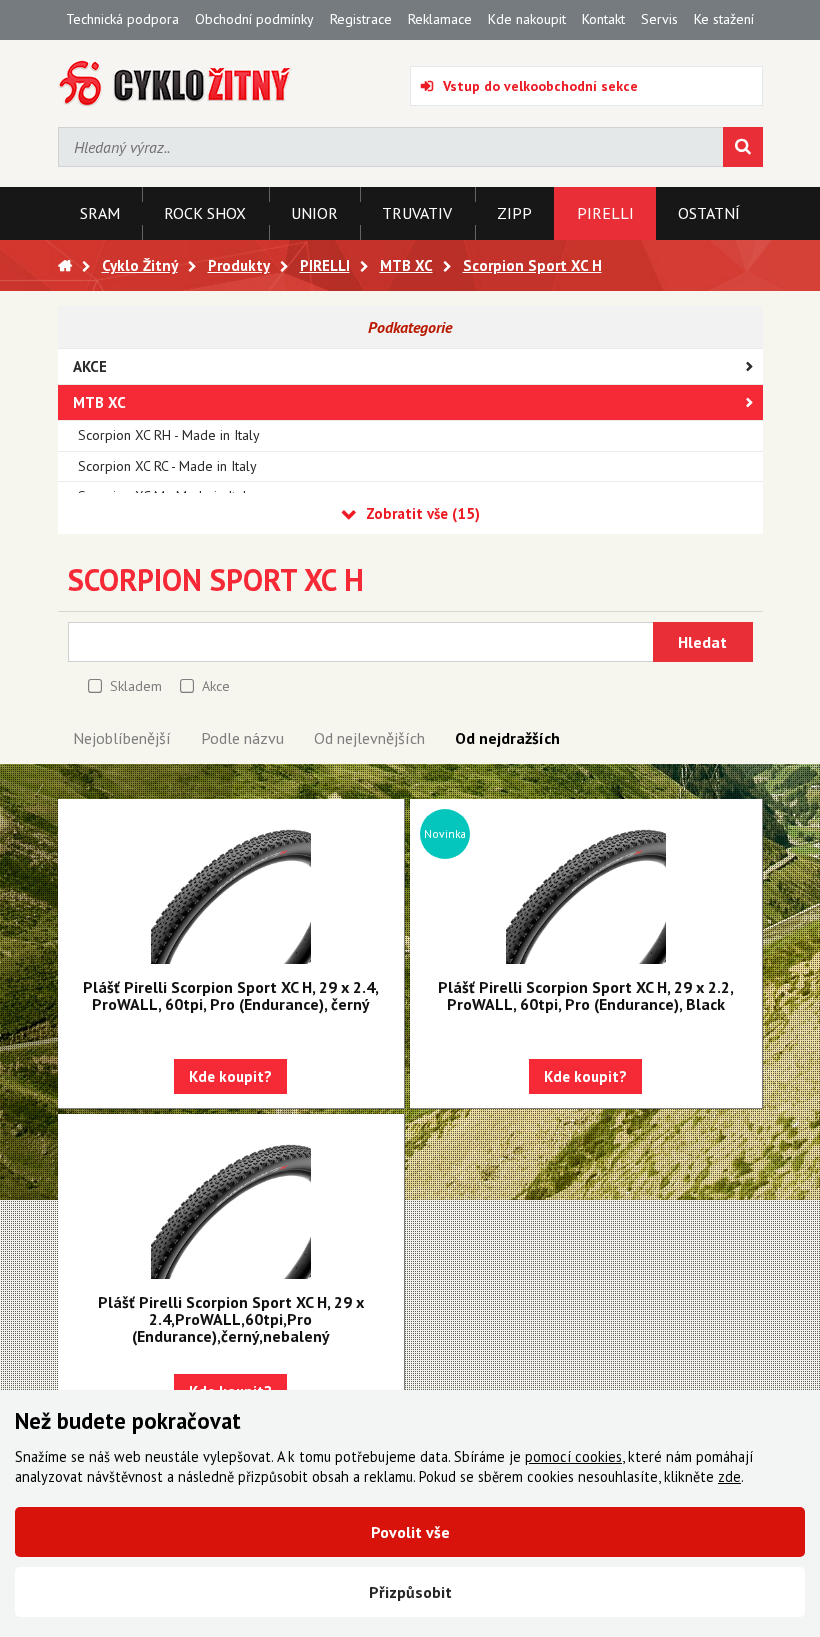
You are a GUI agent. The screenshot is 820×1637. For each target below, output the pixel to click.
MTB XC (99, 402)
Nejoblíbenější (122, 738)
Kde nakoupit (527, 19)
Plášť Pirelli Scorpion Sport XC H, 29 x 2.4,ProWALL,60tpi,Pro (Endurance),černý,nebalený (231, 1319)
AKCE (90, 366)
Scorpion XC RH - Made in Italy (169, 435)
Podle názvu (242, 738)
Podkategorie (410, 327)
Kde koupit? (230, 1076)
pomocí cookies (573, 1456)
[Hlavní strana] (65, 265)
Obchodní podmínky (254, 19)
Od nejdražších (507, 738)
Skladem (136, 686)
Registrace (361, 19)
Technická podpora (122, 19)
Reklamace (440, 19)
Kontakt (603, 19)
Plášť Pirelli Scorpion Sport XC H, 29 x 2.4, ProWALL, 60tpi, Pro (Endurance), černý (231, 995)
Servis (659, 19)
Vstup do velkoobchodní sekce (540, 86)
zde (729, 1476)
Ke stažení (724, 19)
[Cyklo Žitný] (175, 83)
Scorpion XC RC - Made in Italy (167, 466)
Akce (216, 686)
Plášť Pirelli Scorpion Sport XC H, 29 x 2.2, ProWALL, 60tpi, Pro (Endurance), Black (586, 995)
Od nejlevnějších (369, 738)
